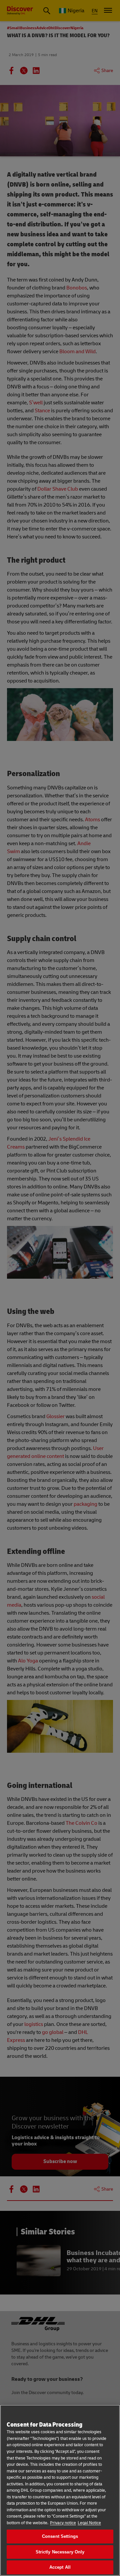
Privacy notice (63, 2523)
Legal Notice (89, 2523)
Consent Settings (60, 2536)
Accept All (60, 2567)
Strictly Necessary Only (60, 2552)
